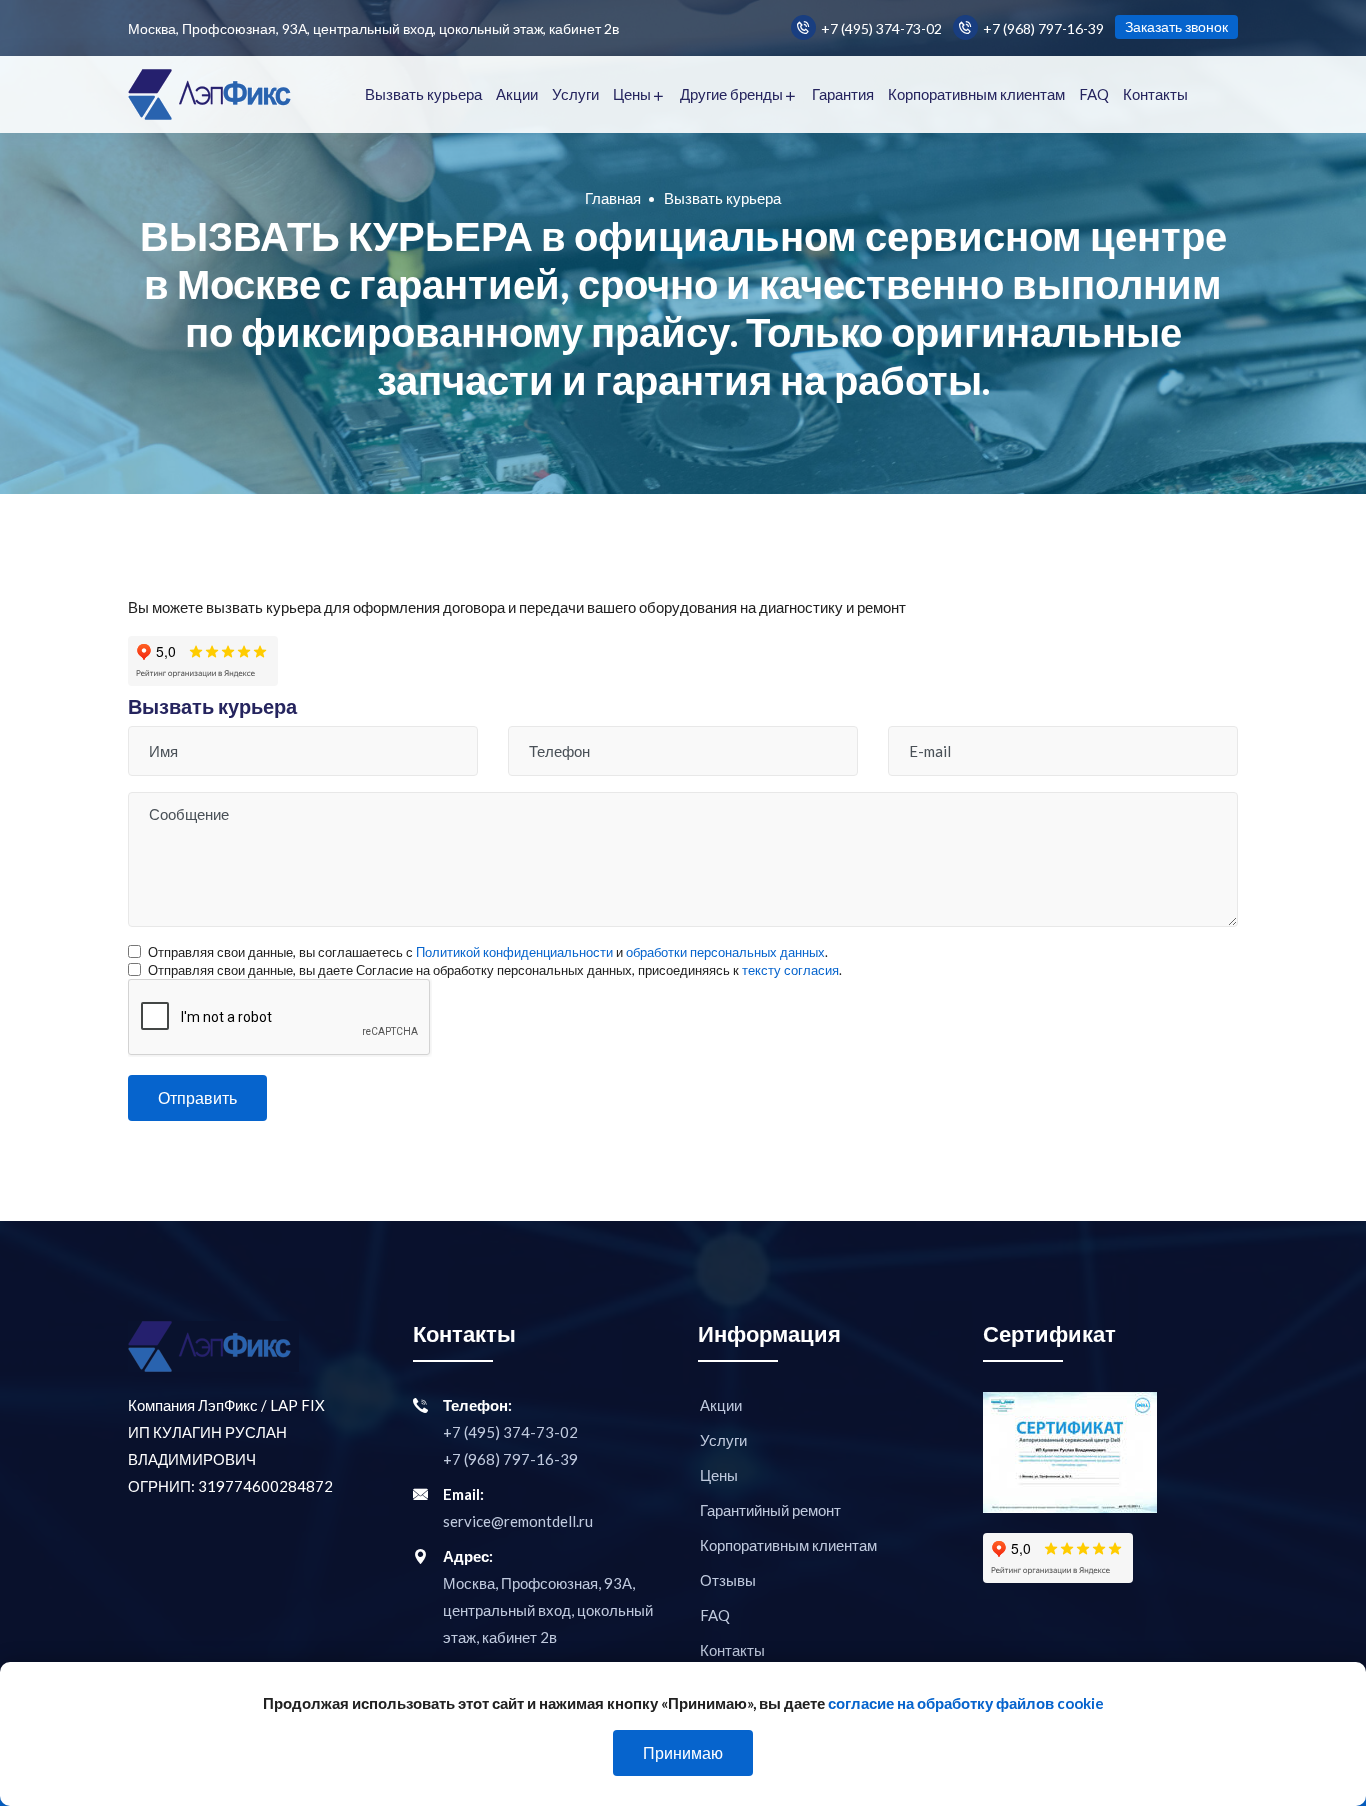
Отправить (197, 1097)
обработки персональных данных (725, 952)
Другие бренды (731, 94)
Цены (632, 94)
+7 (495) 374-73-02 (881, 28)
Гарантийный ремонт (770, 1510)
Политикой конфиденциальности (514, 952)
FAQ (1094, 94)
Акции (517, 94)
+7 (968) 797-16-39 (1043, 28)
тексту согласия (790, 970)
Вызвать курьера (423, 94)
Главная (613, 198)
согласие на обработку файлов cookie (966, 1703)
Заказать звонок (1176, 26)
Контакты (1155, 94)
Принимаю (683, 1752)
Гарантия (843, 94)
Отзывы (728, 1580)
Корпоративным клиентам (976, 94)
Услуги (575, 94)
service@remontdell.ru (518, 1521)
